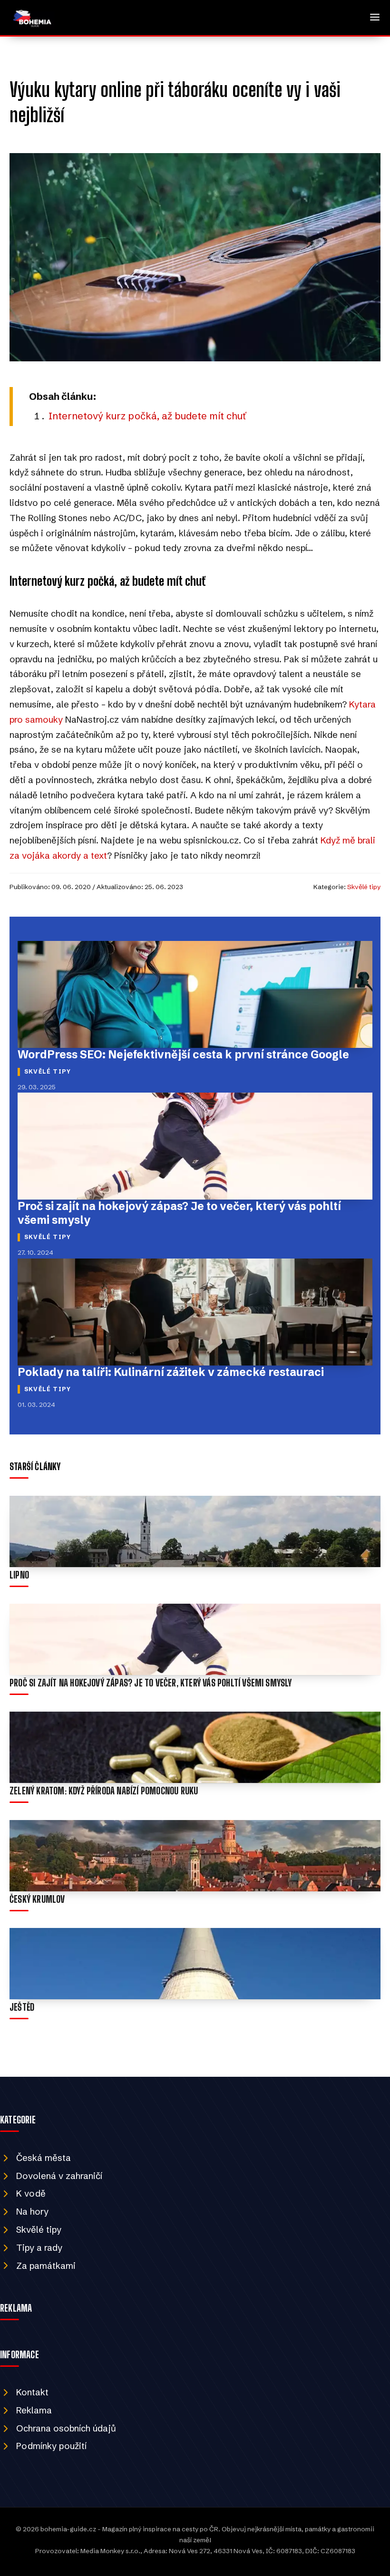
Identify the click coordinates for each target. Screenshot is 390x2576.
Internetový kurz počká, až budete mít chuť (147, 416)
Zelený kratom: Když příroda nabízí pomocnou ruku (104, 1791)
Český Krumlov (37, 1899)
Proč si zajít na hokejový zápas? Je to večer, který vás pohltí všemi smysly (151, 1683)
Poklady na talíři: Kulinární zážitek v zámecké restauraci (171, 1372)
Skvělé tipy (364, 887)
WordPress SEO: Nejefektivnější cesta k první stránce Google (183, 1055)
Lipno (19, 1575)
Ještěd (22, 2007)
